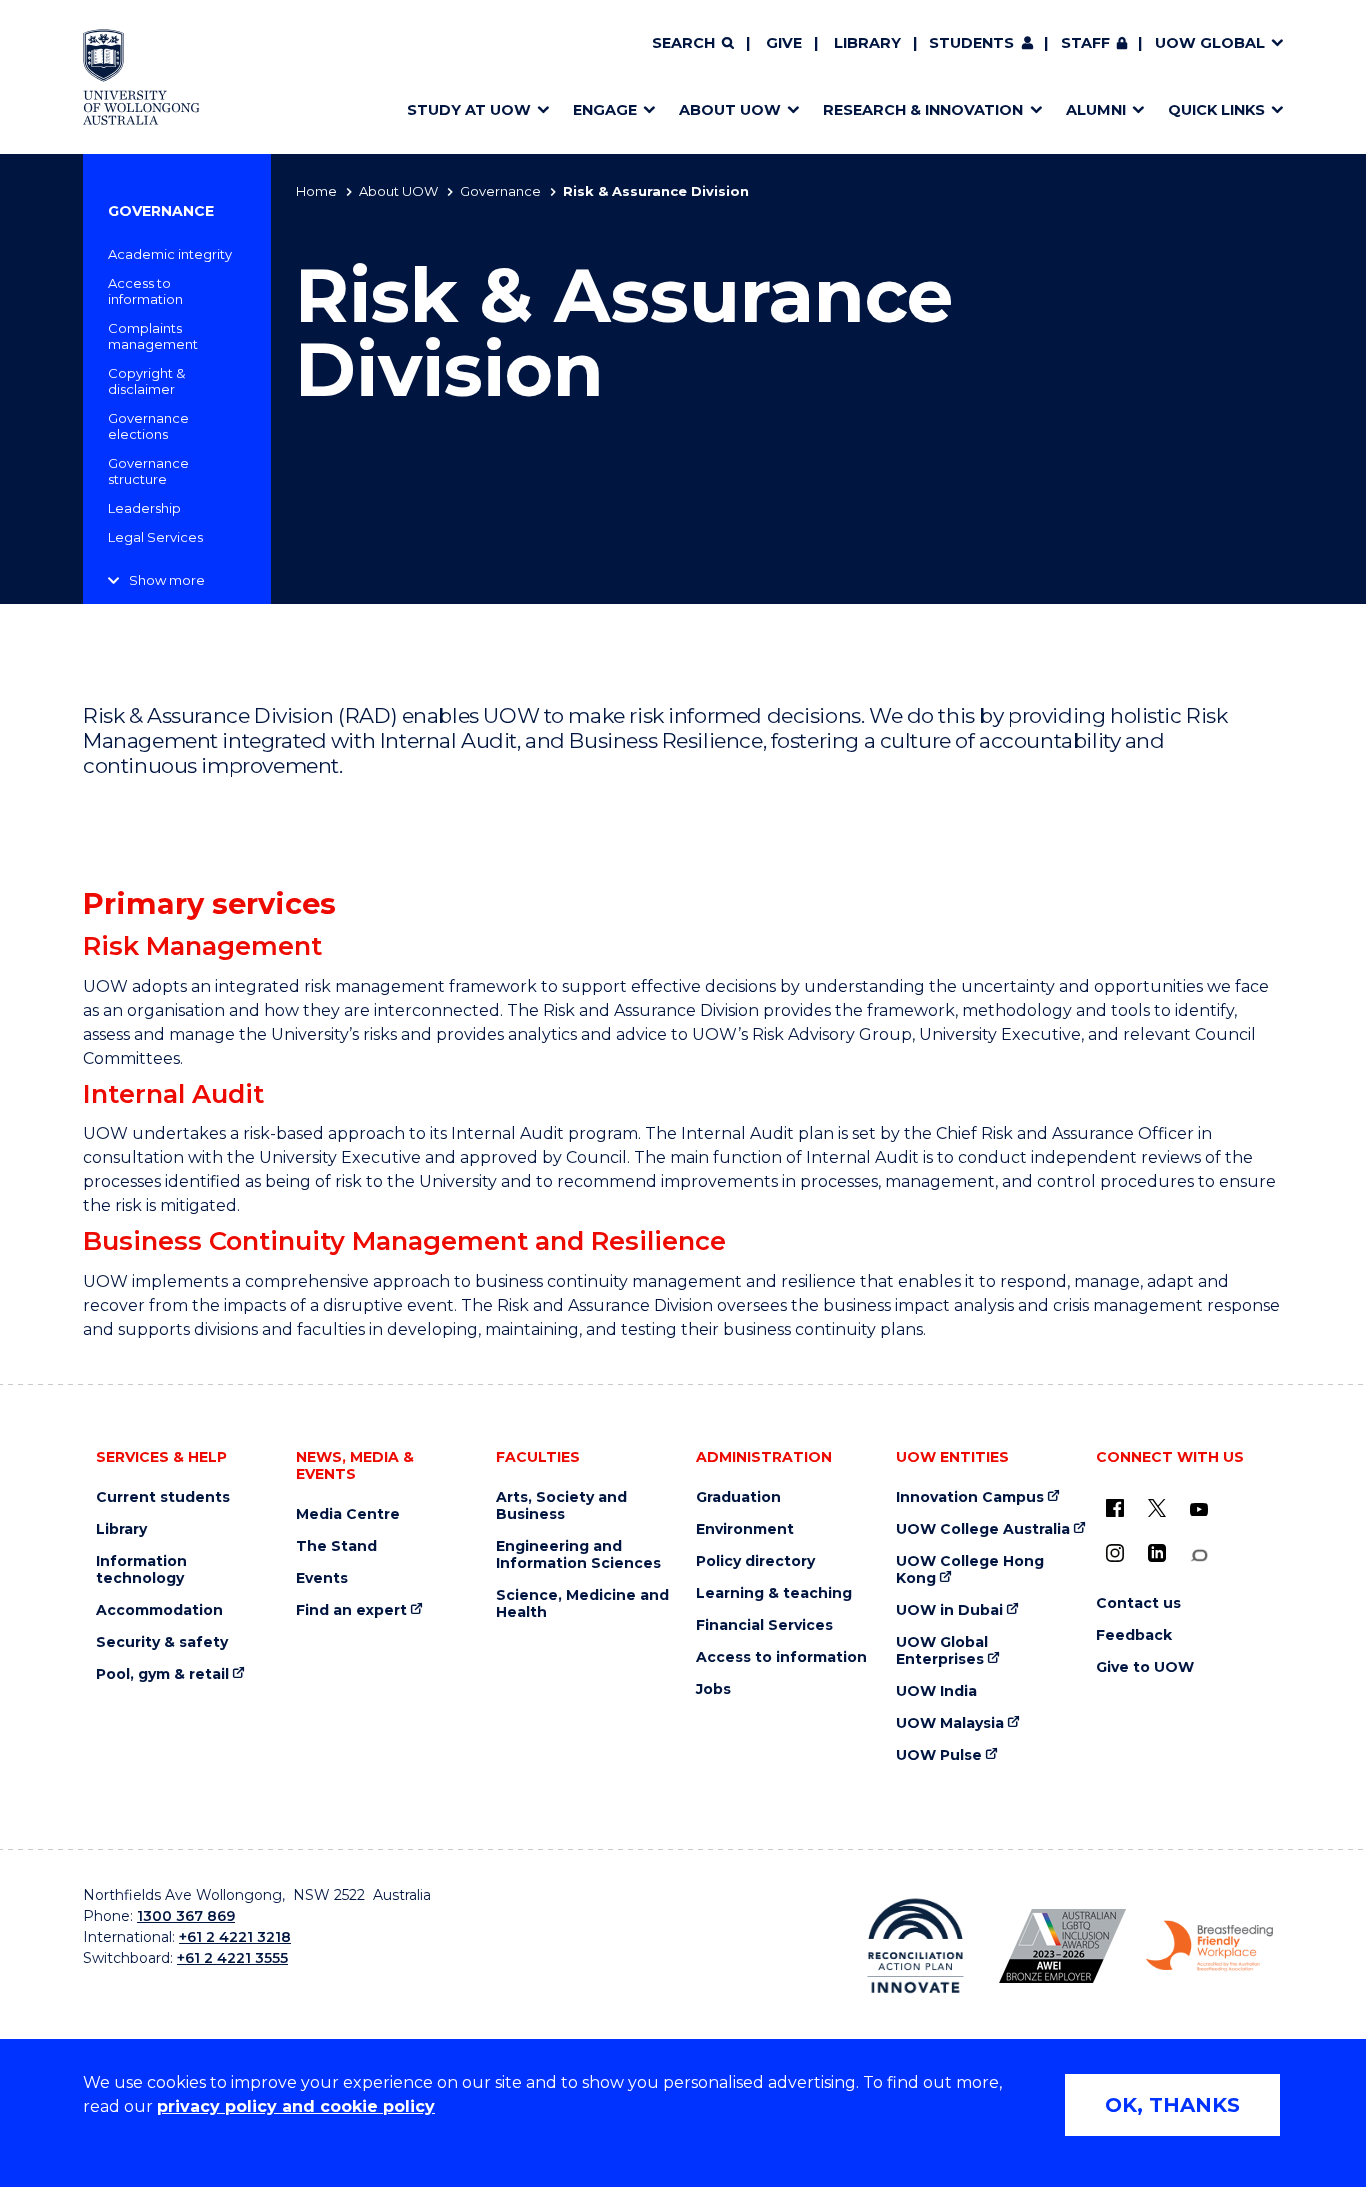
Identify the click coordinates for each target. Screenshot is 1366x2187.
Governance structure (148, 471)
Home (316, 191)
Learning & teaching (774, 1593)
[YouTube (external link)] (1199, 1510)
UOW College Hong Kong (970, 1570)
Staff (1085, 43)
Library (867, 43)
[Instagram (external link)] (1115, 1553)
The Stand (336, 1546)
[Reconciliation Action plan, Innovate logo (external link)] (915, 1946)
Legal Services (155, 537)
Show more (167, 580)
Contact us (1138, 1603)
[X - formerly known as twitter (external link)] (1157, 1508)
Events (322, 1578)
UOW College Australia (983, 1529)
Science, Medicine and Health (582, 1604)
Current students (163, 1497)
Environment (745, 1529)
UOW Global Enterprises (942, 1651)
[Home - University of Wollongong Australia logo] (141, 77)
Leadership (144, 508)
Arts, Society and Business (561, 1506)
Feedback (1134, 1635)
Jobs (713, 1689)
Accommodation (159, 1610)
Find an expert (351, 1610)
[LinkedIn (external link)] (1157, 1553)
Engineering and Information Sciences (578, 1555)
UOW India (936, 1691)
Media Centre (348, 1514)
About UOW (398, 191)
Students (971, 43)
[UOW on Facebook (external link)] (1115, 1508)
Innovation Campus (970, 1497)
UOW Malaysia (950, 1723)
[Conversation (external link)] (1199, 1555)
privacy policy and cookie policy (296, 2106)
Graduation (738, 1497)
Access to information (145, 291)
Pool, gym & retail (162, 1674)
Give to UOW (1145, 1667)
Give (784, 43)
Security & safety (162, 1642)
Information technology (141, 1570)
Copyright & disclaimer (146, 381)
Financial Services (764, 1625)
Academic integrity (170, 254)
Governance (500, 191)
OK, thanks (1172, 2105)
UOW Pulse (939, 1755)
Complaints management (153, 336)
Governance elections (148, 426)
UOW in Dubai (949, 1610)
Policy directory (755, 1561)
